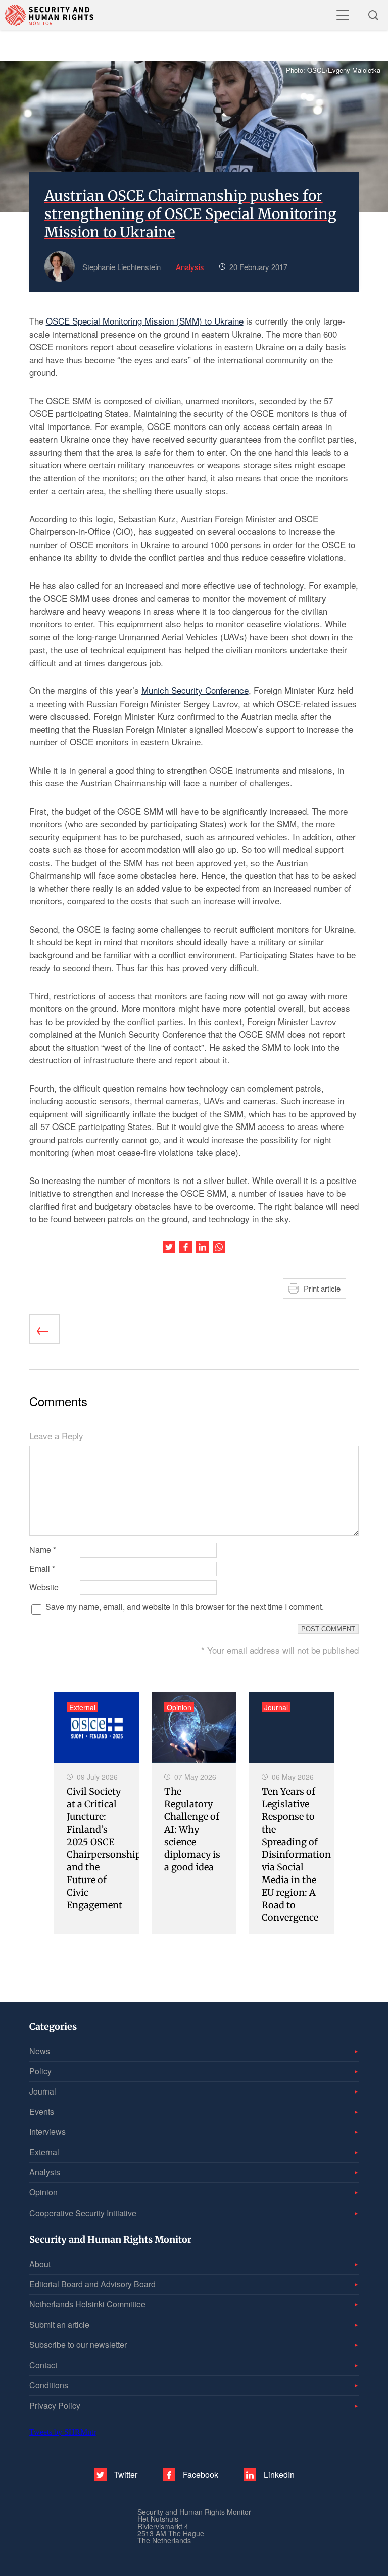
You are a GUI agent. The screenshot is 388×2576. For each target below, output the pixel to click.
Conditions (49, 2385)
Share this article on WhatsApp (219, 1247)
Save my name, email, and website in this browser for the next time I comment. (185, 1607)
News (40, 2051)
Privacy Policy (55, 2406)
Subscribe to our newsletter (78, 2345)
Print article (322, 1288)
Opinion (43, 2192)
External (44, 2152)
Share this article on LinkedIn (202, 1247)
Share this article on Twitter (169, 1247)
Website (44, 1587)
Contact (43, 2365)
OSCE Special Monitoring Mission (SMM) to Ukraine (145, 321)
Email (42, 1569)
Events (42, 2111)
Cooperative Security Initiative (83, 2213)
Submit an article (59, 2324)
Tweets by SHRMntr (63, 2432)
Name (43, 1550)
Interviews (47, 2132)
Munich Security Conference (195, 690)
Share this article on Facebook (186, 1247)
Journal (43, 2091)
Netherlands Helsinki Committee (87, 2304)
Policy (40, 2071)
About (40, 2264)
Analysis (45, 2172)
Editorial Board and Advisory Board (92, 2284)
